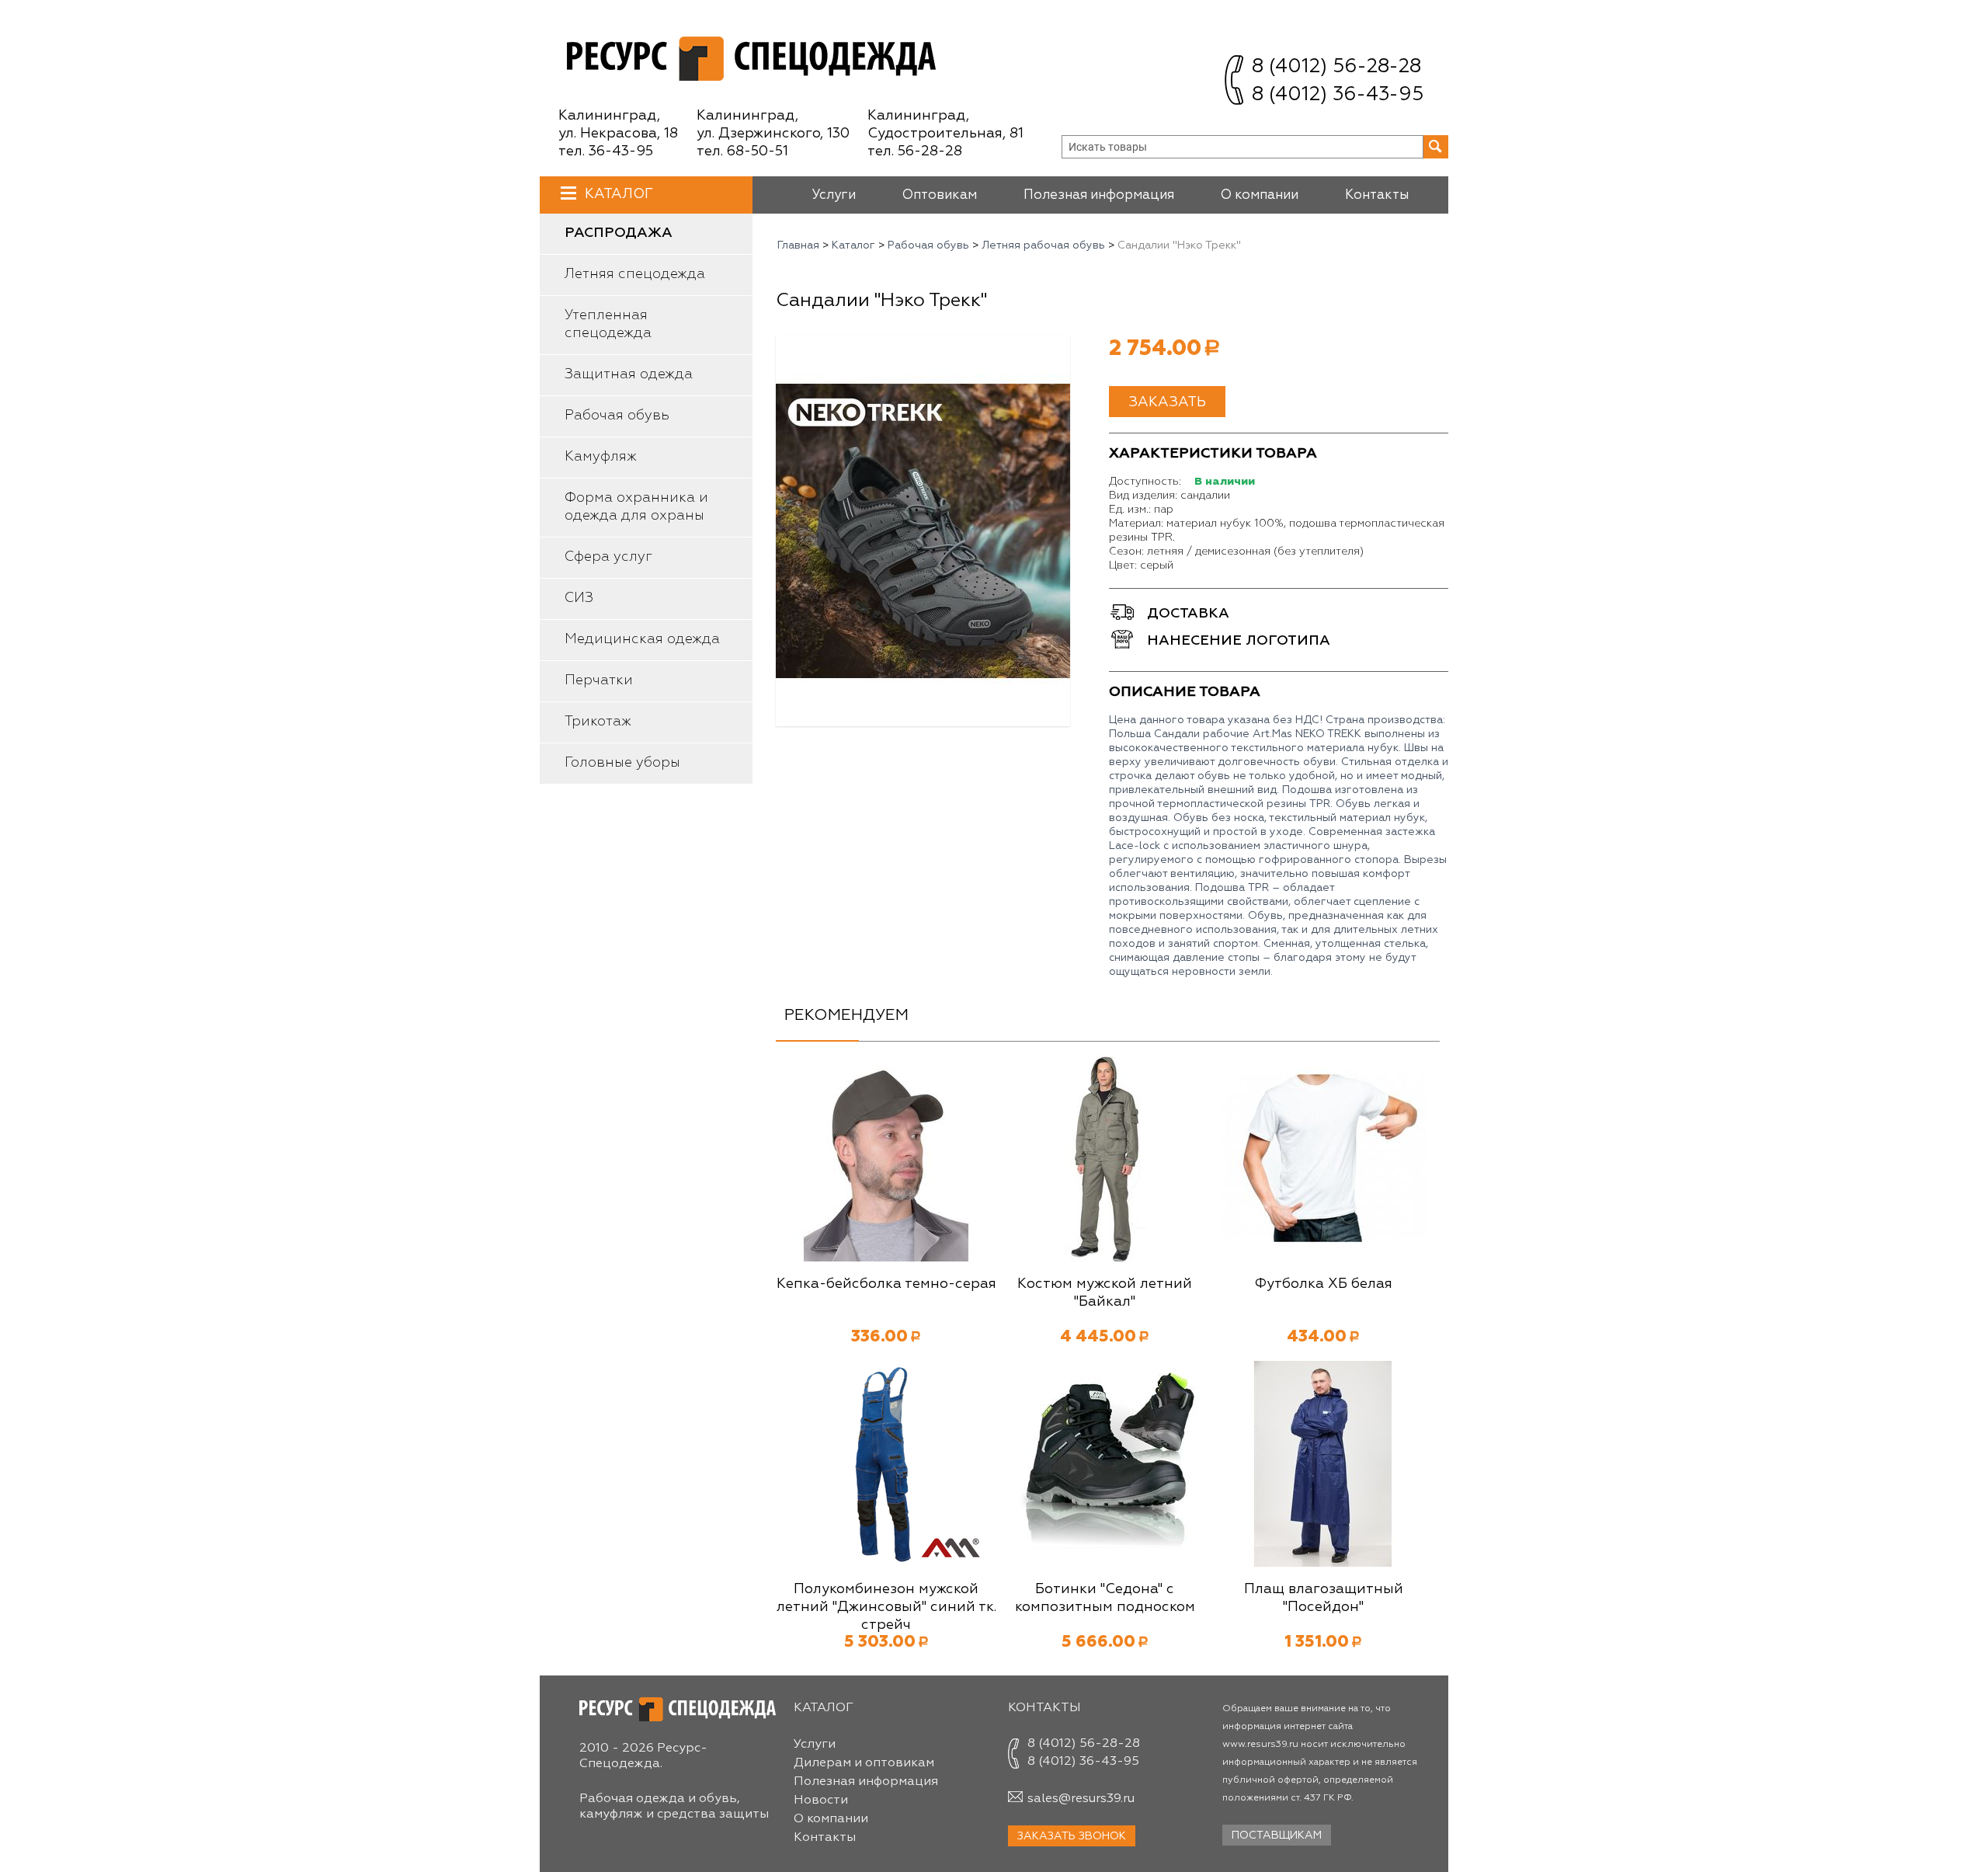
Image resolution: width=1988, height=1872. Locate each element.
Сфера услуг (608, 557)
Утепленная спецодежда (608, 324)
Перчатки (599, 680)
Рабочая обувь (617, 416)
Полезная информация (1099, 195)
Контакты (1377, 195)
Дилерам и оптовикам (864, 1763)
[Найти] (1436, 147)
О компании (1260, 195)
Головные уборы (622, 763)
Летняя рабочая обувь (1043, 245)
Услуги (834, 195)
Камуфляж (601, 457)
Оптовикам (940, 195)
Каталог (619, 194)
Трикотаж (598, 722)
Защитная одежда (629, 374)
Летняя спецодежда (635, 274)
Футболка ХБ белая (1323, 1284)
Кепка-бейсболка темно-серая (886, 1284)
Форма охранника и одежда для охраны (636, 507)
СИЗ (579, 598)
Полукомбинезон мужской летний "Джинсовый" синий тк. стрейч (886, 1607)
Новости (821, 1801)
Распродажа (619, 233)
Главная (798, 245)
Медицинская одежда (642, 639)
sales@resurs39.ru (1081, 1799)
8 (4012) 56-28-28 (1336, 67)
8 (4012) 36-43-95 (1338, 95)
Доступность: (1145, 482)
